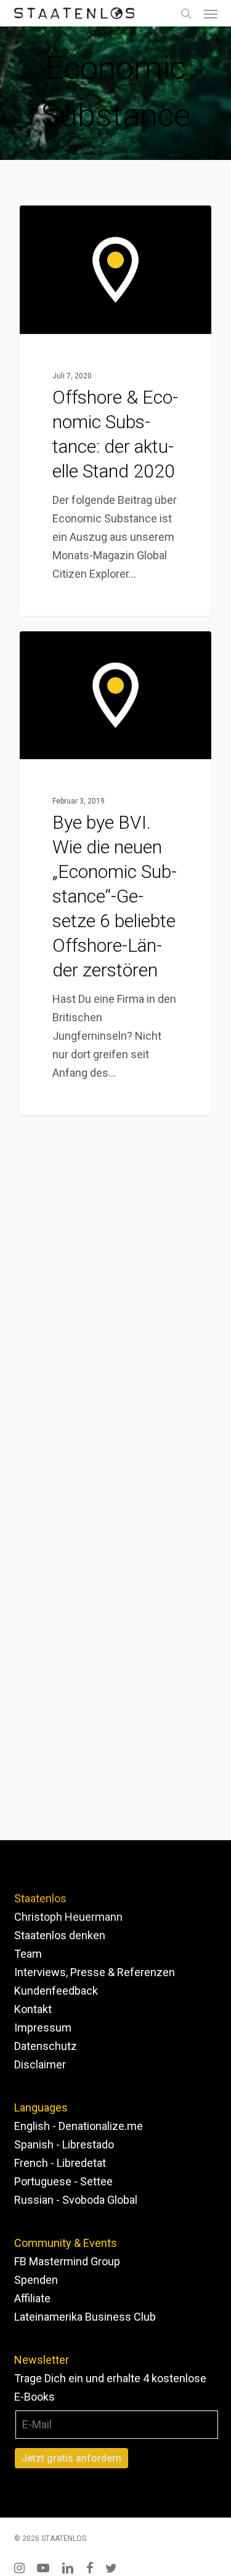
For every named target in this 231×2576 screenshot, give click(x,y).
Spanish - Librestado (64, 2144)
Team (28, 1954)
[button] (211, 14)
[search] (186, 13)
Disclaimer (40, 2064)
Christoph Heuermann (68, 1917)
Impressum (43, 2028)
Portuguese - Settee (63, 2181)
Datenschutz (46, 2046)
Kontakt (33, 2009)
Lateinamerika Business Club (85, 2317)
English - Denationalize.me (79, 2126)
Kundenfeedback (56, 1991)
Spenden (36, 2280)
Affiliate (32, 2298)
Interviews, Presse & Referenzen (95, 1972)
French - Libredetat (60, 2163)
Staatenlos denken (60, 1935)
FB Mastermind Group (67, 2261)
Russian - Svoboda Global (76, 2200)
